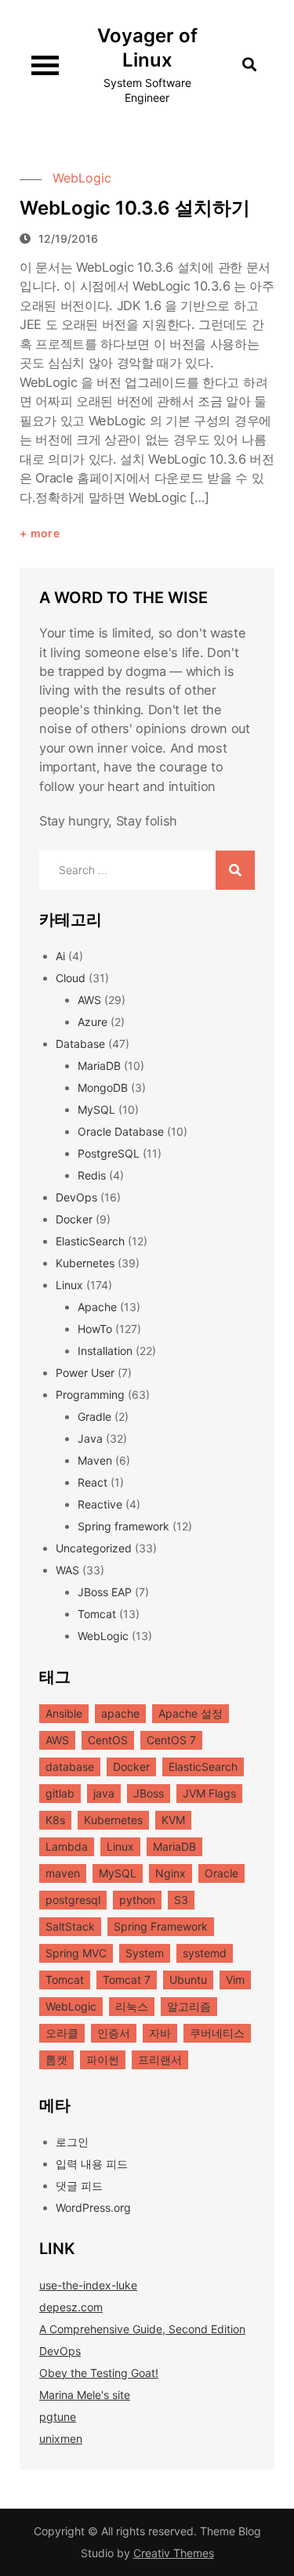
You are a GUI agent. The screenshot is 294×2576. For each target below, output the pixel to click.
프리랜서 (160, 2059)
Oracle (221, 1873)
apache (120, 1713)
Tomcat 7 (127, 1980)
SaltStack (70, 1926)
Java (90, 1438)
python (137, 1900)
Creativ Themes (174, 2553)
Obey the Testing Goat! (99, 2373)
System (145, 1953)
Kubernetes (85, 1263)
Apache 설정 (191, 1713)
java (104, 1793)
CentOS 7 (171, 1740)
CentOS (108, 1740)
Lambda (67, 1846)
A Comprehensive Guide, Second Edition (142, 2329)
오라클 (62, 2033)
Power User (85, 1373)
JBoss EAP (105, 1592)
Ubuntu (188, 1980)
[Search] (235, 870)
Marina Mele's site (85, 2395)
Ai (60, 956)
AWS (89, 1000)
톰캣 (56, 2059)
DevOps (76, 1197)
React (93, 1482)
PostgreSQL (109, 1153)
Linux (69, 1285)
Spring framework (123, 1526)
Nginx (171, 1873)
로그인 (72, 2142)
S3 (181, 1900)
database (70, 1767)
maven (63, 1873)
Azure (93, 1022)
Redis (92, 1175)
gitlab (60, 1793)
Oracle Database (121, 1131)
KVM (173, 1820)
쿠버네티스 (217, 2033)
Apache (97, 1307)
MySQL (96, 1109)
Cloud (71, 978)
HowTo (95, 1329)
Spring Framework (161, 1926)
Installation (105, 1351)
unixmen (61, 2439)
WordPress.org (93, 2207)
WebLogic (82, 178)
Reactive (100, 1504)
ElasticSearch (90, 1241)
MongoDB (103, 1087)
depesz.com (71, 2307)
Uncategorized (94, 1548)
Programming (90, 1395)
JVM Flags (209, 1793)
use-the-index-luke (88, 2285)
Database (80, 1044)
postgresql (73, 1900)
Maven (95, 1460)
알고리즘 (189, 2006)
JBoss (149, 1793)
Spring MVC (76, 1953)
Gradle (94, 1416)
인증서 (114, 2033)
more (45, 533)
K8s (55, 1820)
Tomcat (97, 1614)
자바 (160, 2033)
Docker (74, 1219)
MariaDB (99, 1066)
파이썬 (103, 2059)
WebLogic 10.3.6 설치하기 (135, 208)
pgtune (58, 2417)
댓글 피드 (79, 2186)
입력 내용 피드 (92, 2164)
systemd (205, 1953)
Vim (235, 1980)
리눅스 (132, 2006)
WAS (67, 1570)
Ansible (64, 1713)
